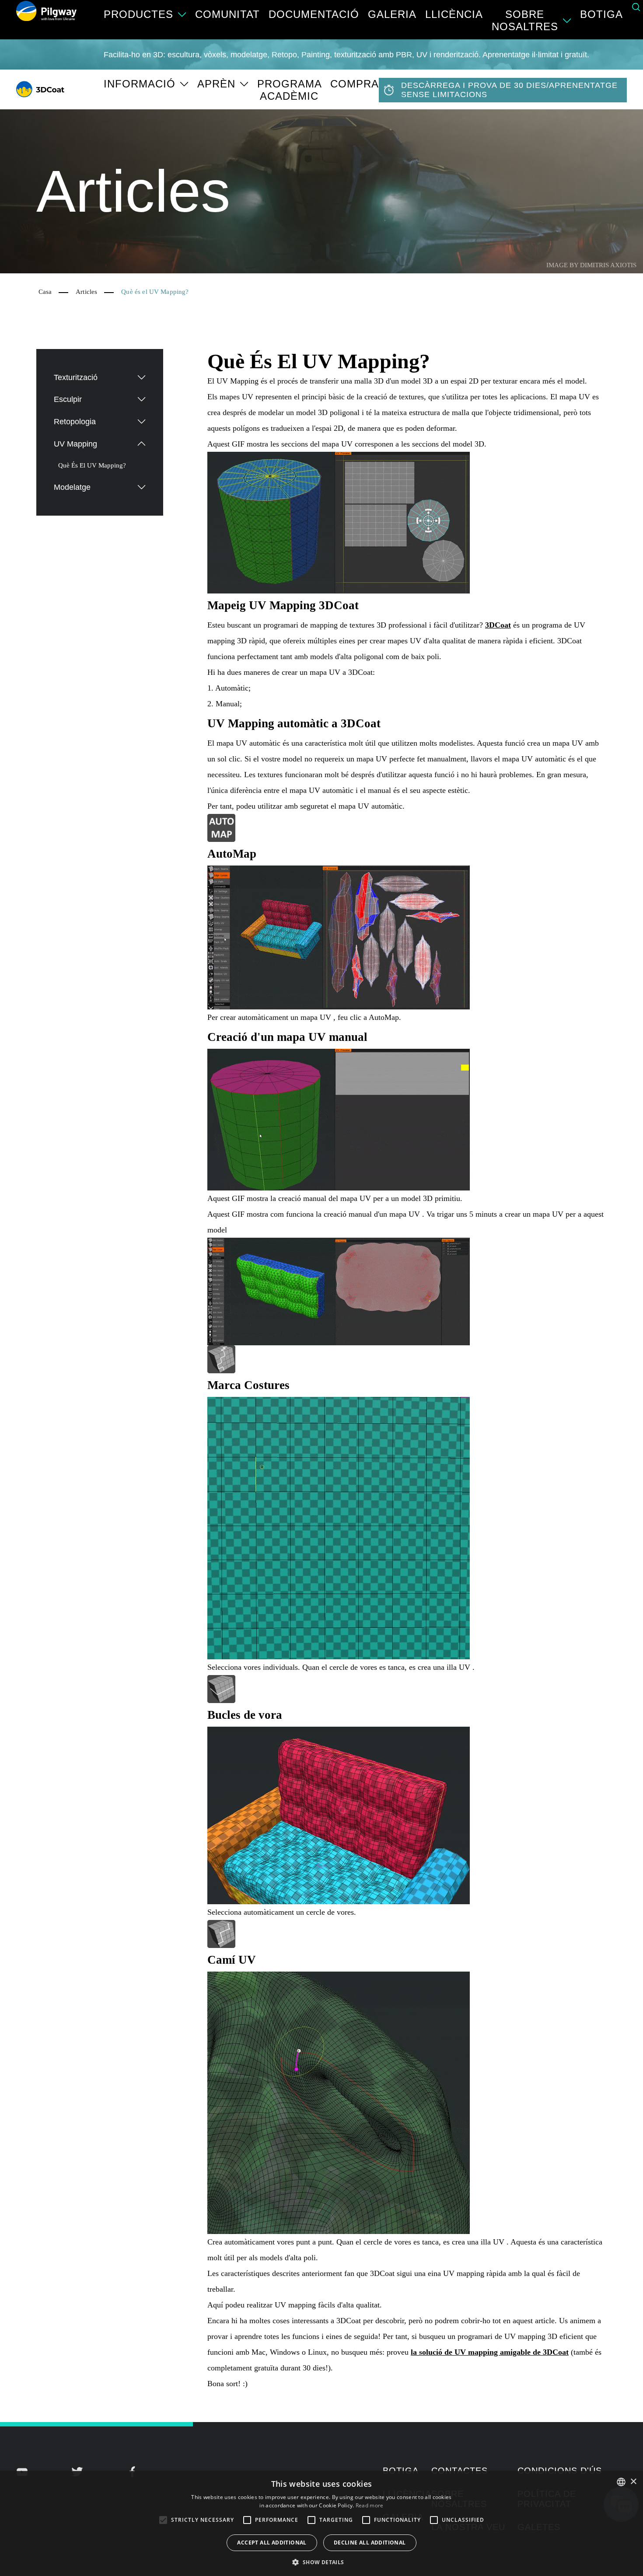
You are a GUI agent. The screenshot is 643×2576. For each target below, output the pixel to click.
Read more (370, 2505)
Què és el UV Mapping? (92, 465)
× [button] (633, 2482)
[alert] (321, 2524)
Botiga (601, 14)
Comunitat (227, 14)
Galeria (392, 14)
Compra (355, 84)
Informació (140, 84)
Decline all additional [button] (370, 2543)
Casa (45, 292)
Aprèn (216, 84)
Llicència (454, 14)
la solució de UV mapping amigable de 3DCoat (490, 2352)
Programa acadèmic (289, 90)
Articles (86, 292)
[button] (321, 2562)
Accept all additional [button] (272, 2543)
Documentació (314, 14)
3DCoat (498, 625)
